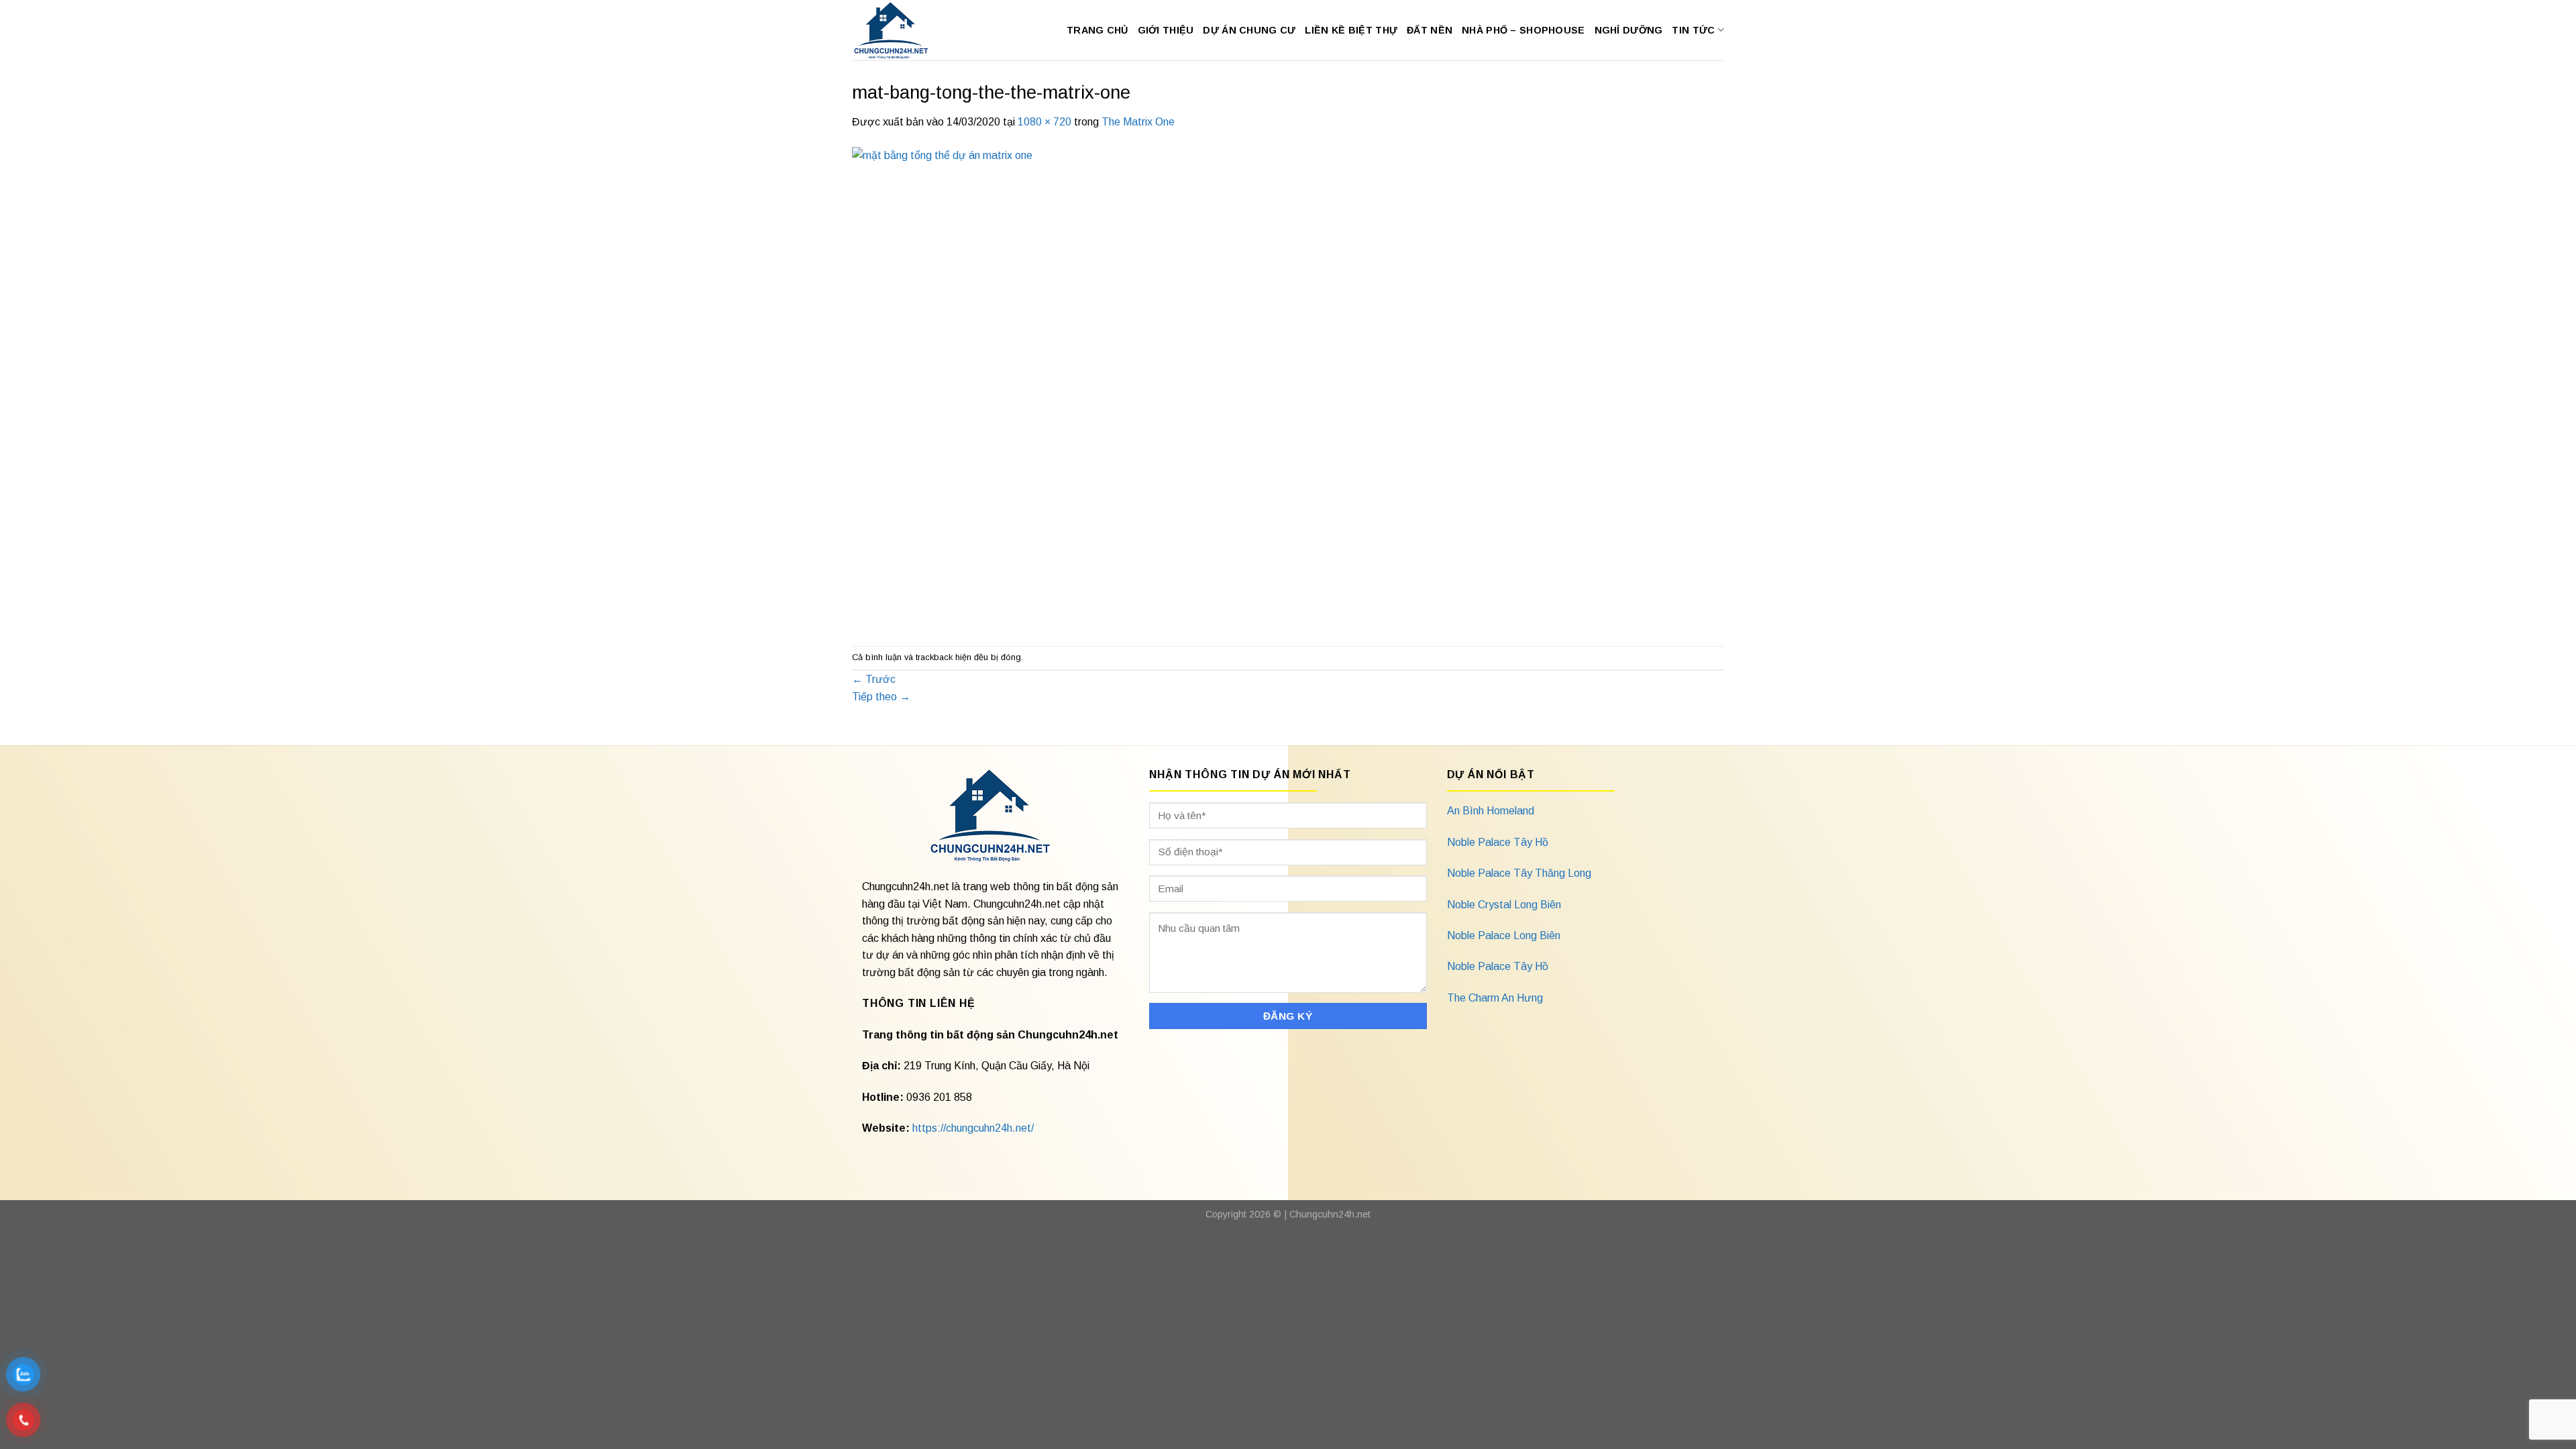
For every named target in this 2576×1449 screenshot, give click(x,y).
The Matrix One (1138, 122)
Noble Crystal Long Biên (1504, 905)
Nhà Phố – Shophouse (1523, 30)
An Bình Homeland (1491, 811)
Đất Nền (1430, 30)
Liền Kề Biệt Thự (1351, 30)
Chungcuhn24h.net (1330, 1214)
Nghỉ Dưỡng (1629, 30)
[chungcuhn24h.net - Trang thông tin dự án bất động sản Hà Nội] (898, 30)
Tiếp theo (881, 697)
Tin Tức (1693, 30)
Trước (874, 679)
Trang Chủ (1097, 30)
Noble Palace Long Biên (1504, 935)
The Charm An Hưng (1495, 998)
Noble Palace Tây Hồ (1498, 842)
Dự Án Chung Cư (1249, 30)
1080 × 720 (1044, 122)
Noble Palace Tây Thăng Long (1519, 873)
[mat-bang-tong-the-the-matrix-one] (1214, 387)
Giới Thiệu (1166, 30)
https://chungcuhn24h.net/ (973, 1128)
